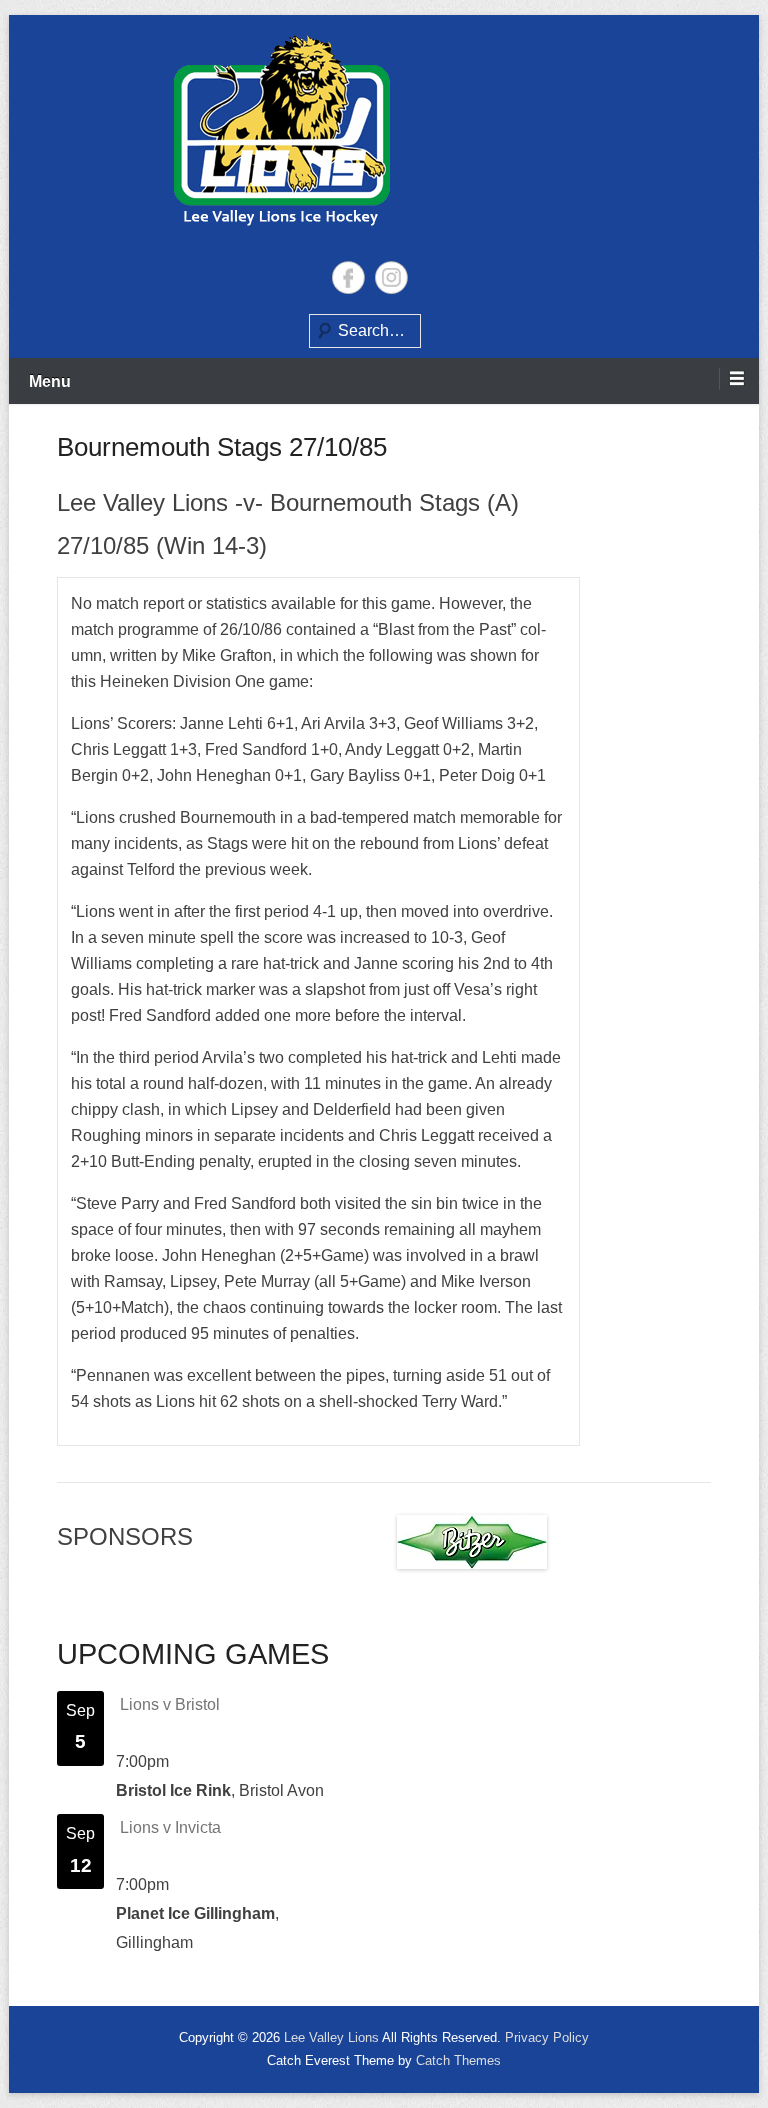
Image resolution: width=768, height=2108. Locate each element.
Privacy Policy (547, 2037)
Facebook (348, 277)
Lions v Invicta (170, 1827)
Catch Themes (458, 2060)
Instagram (391, 277)
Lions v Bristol (170, 1704)
